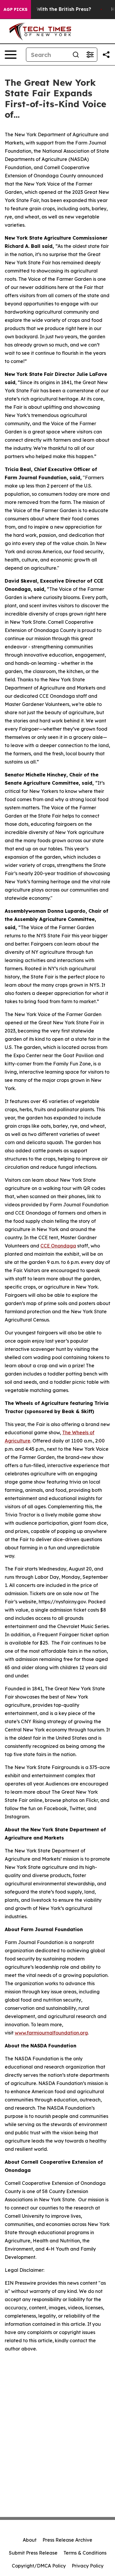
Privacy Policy (88, 2566)
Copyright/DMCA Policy (39, 2566)
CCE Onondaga (58, 1246)
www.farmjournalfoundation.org (51, 2033)
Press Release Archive (67, 2540)
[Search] (76, 55)
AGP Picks (15, 9)
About (30, 2540)
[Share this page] (106, 55)
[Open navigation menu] (11, 55)
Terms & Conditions (85, 2553)
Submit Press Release (33, 2553)
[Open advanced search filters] (90, 55)
